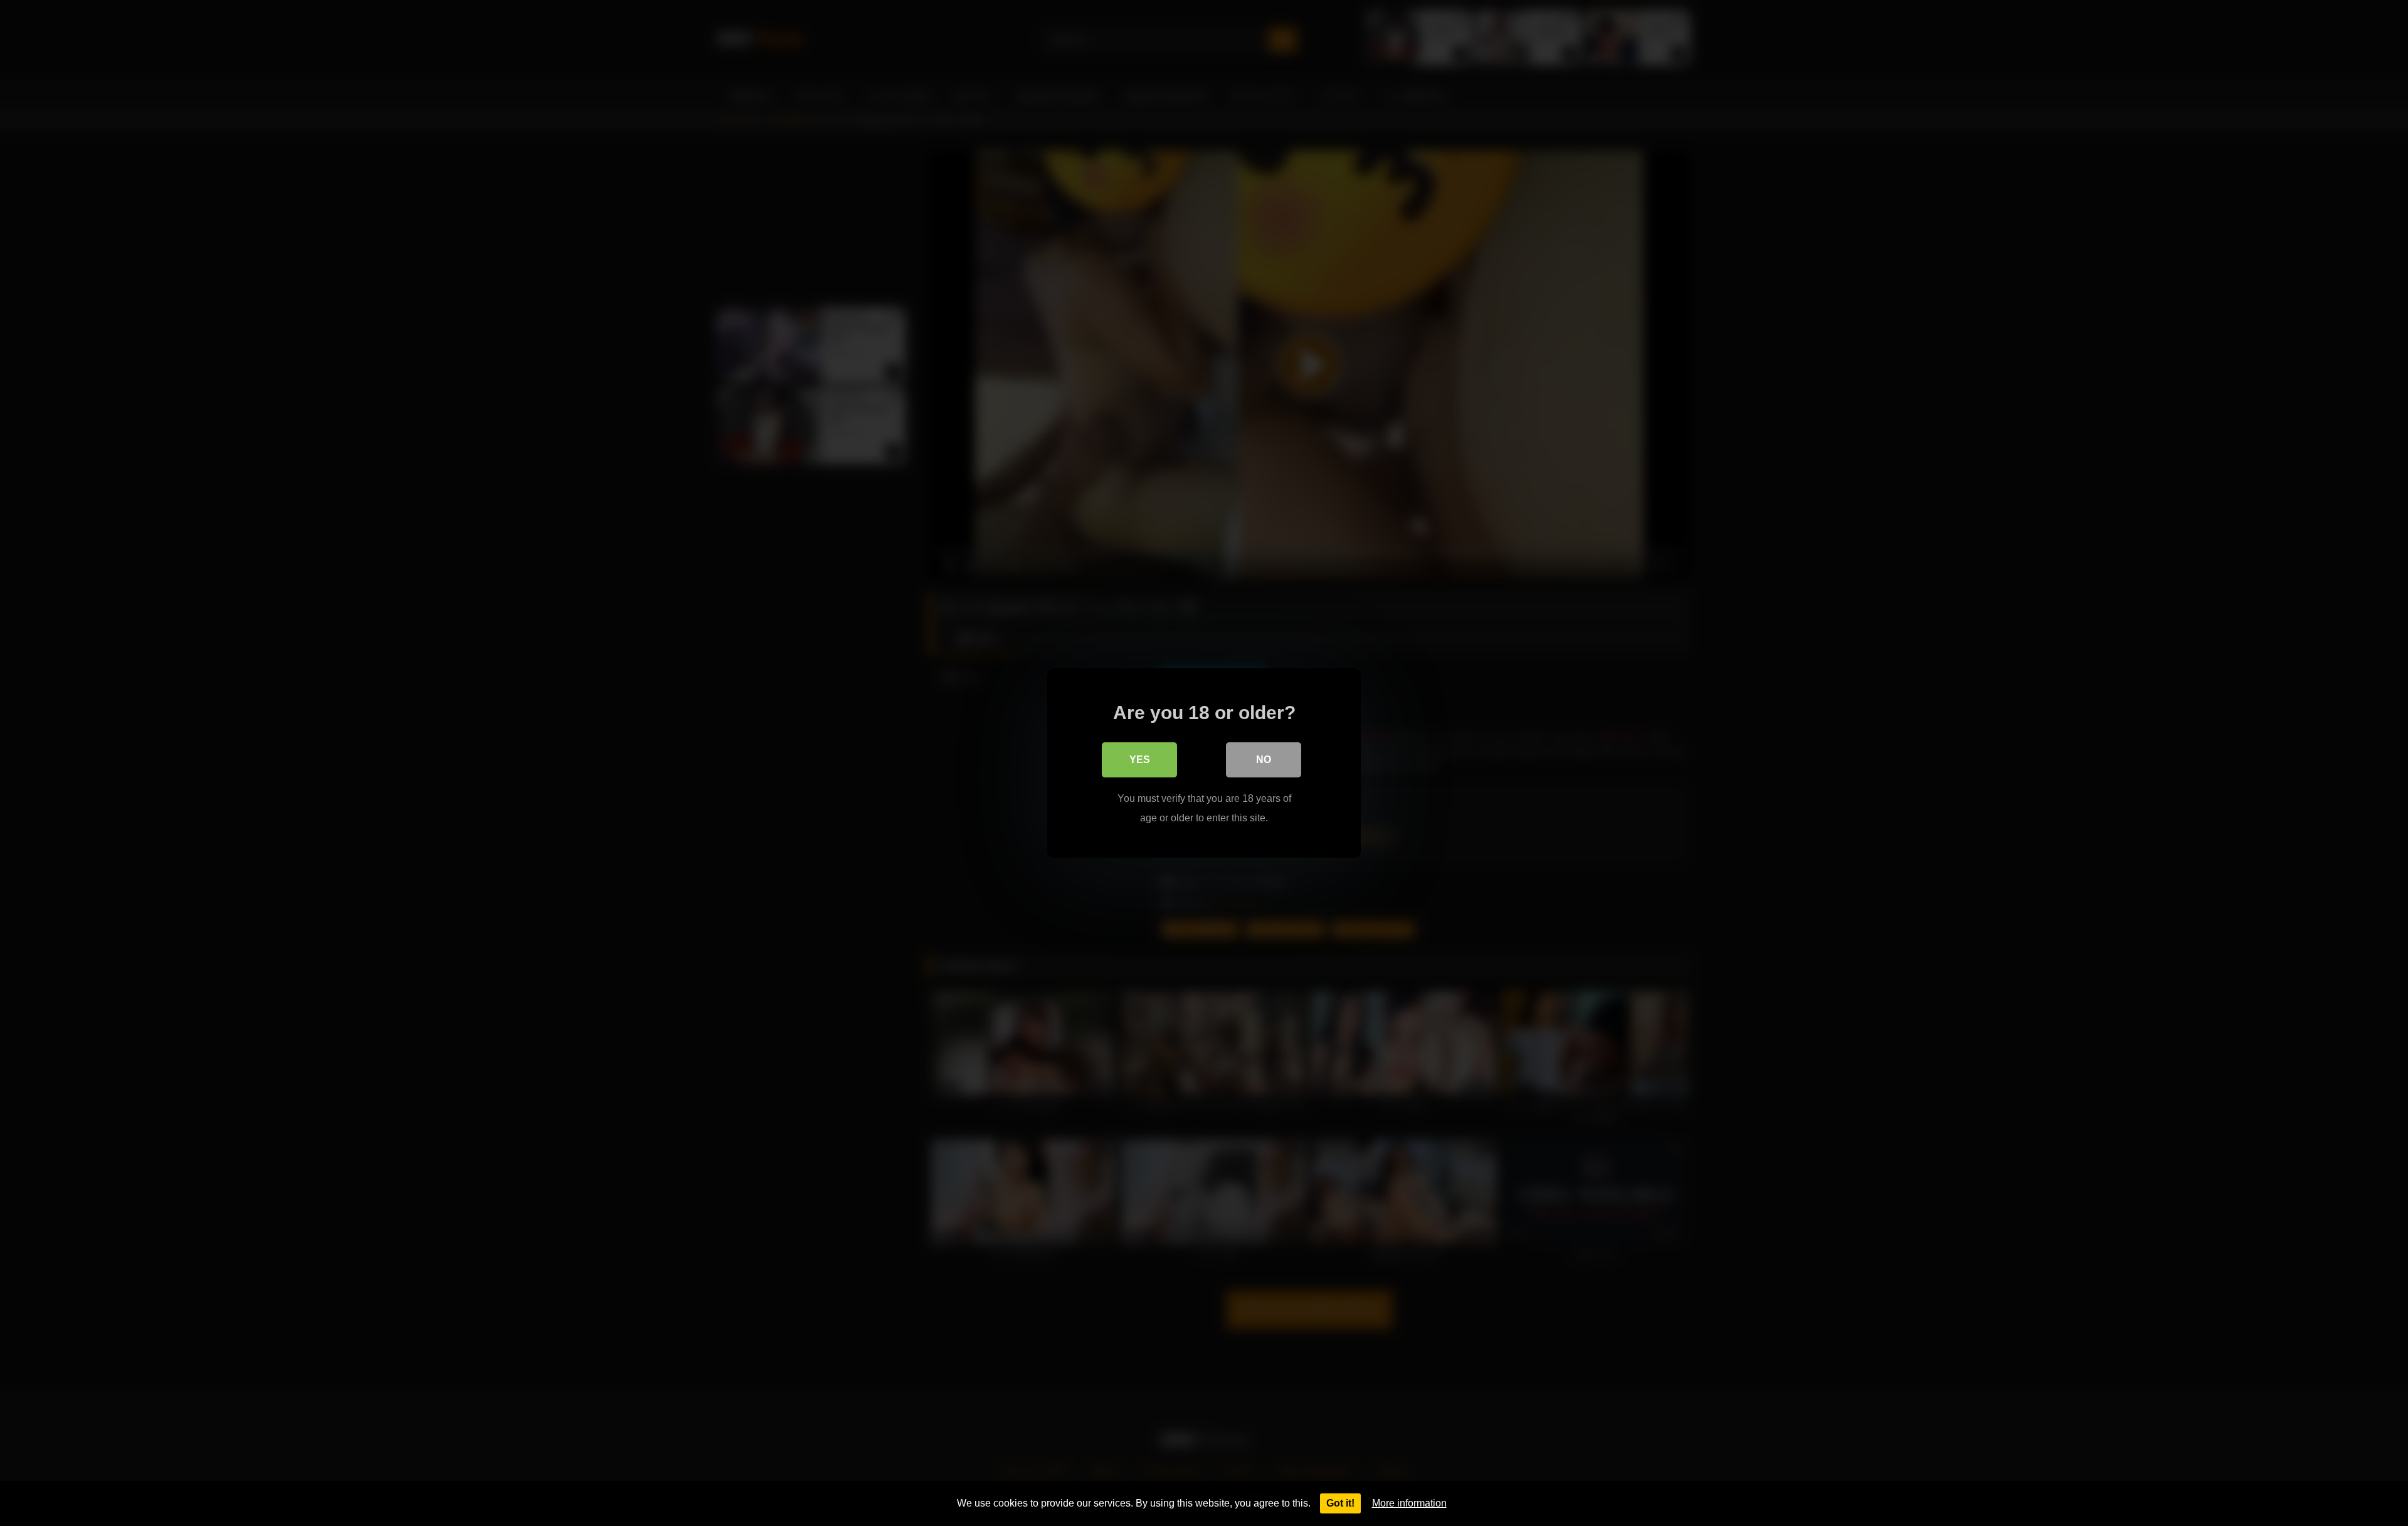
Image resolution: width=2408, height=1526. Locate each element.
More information (1409, 1503)
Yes (1140, 760)
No (1264, 760)
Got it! (1340, 1503)
